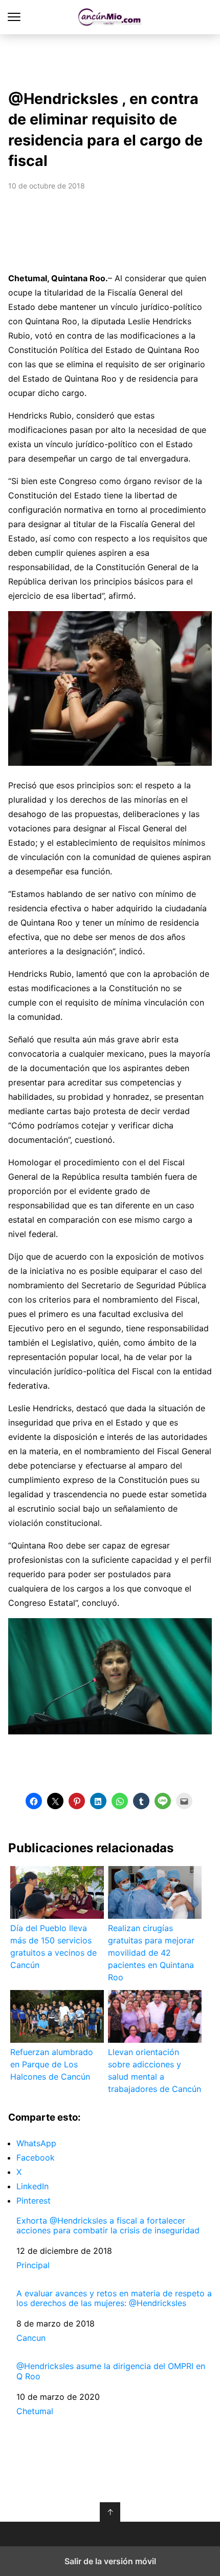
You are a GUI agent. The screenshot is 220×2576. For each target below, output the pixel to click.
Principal (33, 2265)
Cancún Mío (110, 17)
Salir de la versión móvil (110, 2561)
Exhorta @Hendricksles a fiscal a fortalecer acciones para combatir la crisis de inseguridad (108, 2226)
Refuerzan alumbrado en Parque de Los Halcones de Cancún (52, 2064)
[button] (34, 1801)
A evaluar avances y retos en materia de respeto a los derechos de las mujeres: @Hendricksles (114, 2298)
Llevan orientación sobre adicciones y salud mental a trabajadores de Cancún (155, 2070)
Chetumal (35, 2411)
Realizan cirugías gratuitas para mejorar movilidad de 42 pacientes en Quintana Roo (151, 1953)
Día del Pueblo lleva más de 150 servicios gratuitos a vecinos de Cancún (53, 1946)
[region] (110, 59)
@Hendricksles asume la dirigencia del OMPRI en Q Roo (111, 2371)
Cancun (31, 2338)
